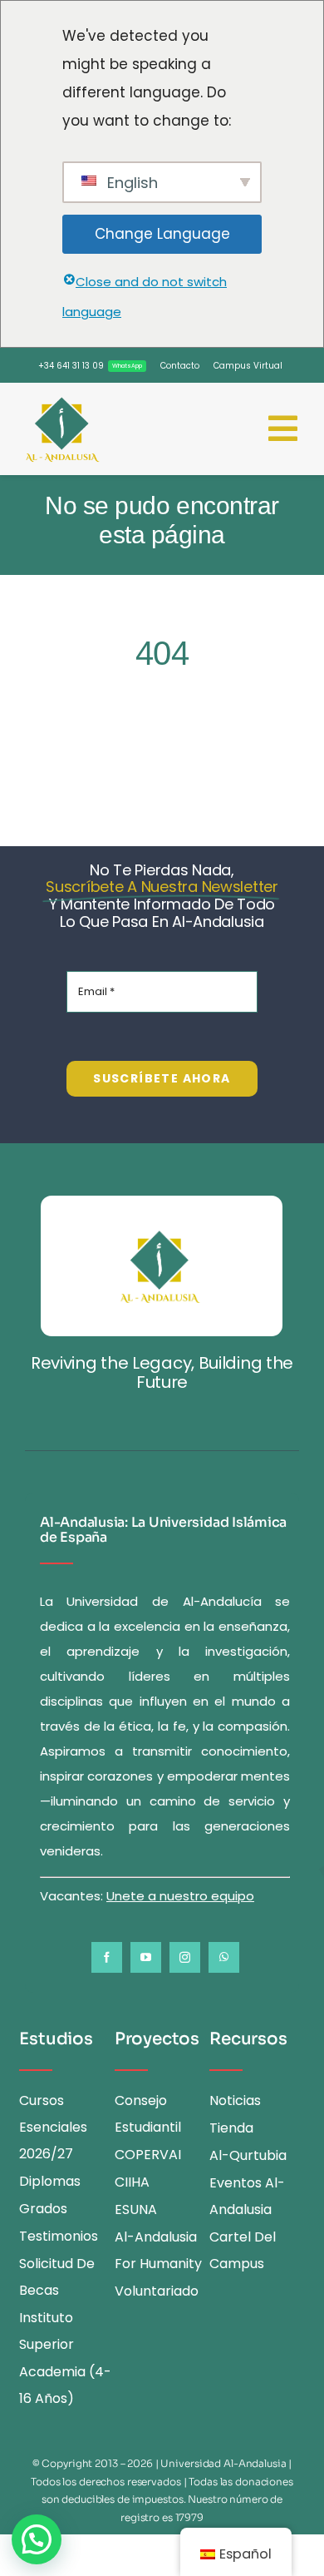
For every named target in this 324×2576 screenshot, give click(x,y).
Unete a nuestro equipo (180, 1896)
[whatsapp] (224, 1957)
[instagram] (185, 1957)
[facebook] (107, 1957)
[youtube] (146, 1957)
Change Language (162, 234)
